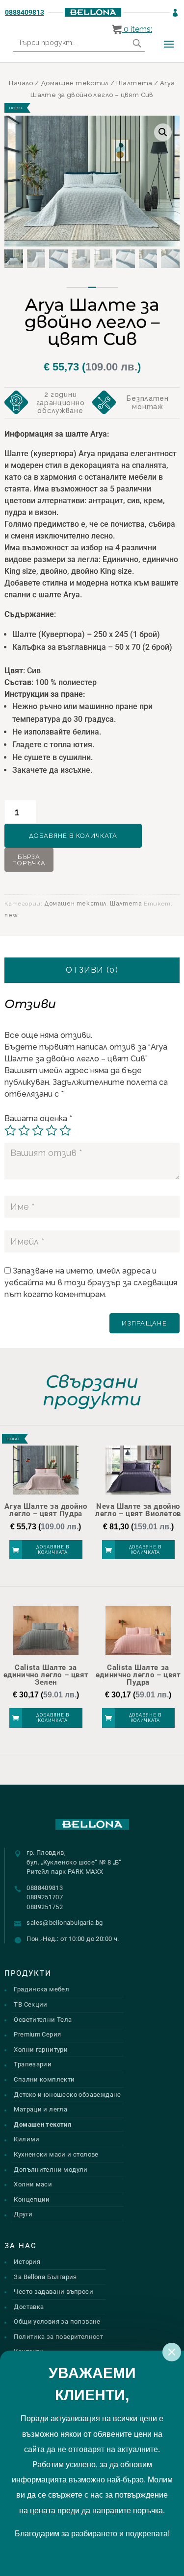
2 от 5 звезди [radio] (24, 1130)
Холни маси (33, 2184)
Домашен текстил (75, 83)
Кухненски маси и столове (56, 2154)
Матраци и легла (40, 2109)
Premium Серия (37, 2034)
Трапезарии (33, 2064)
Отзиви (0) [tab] (92, 970)
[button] (163, 132)
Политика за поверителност (58, 2337)
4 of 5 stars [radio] (52, 1130)
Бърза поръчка (29, 860)
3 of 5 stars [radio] (38, 1130)
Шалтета (134, 83)
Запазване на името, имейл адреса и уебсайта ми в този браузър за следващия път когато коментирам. (91, 1283)
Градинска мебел (41, 1989)
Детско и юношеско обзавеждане (67, 2095)
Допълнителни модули (51, 2170)
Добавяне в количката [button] (53, 1550)
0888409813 (25, 12)
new (11, 915)
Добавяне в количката (73, 836)
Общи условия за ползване (57, 2321)
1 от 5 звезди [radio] (10, 1130)
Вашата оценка (38, 1118)
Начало (21, 83)
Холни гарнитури (41, 2049)
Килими (26, 2139)
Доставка (29, 2307)
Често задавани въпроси (53, 2292)
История (27, 2262)
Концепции (32, 2199)
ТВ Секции (31, 2004)
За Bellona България (45, 2277)
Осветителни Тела (43, 2020)
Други (23, 2214)
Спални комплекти (44, 2079)
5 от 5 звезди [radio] (65, 1130)
